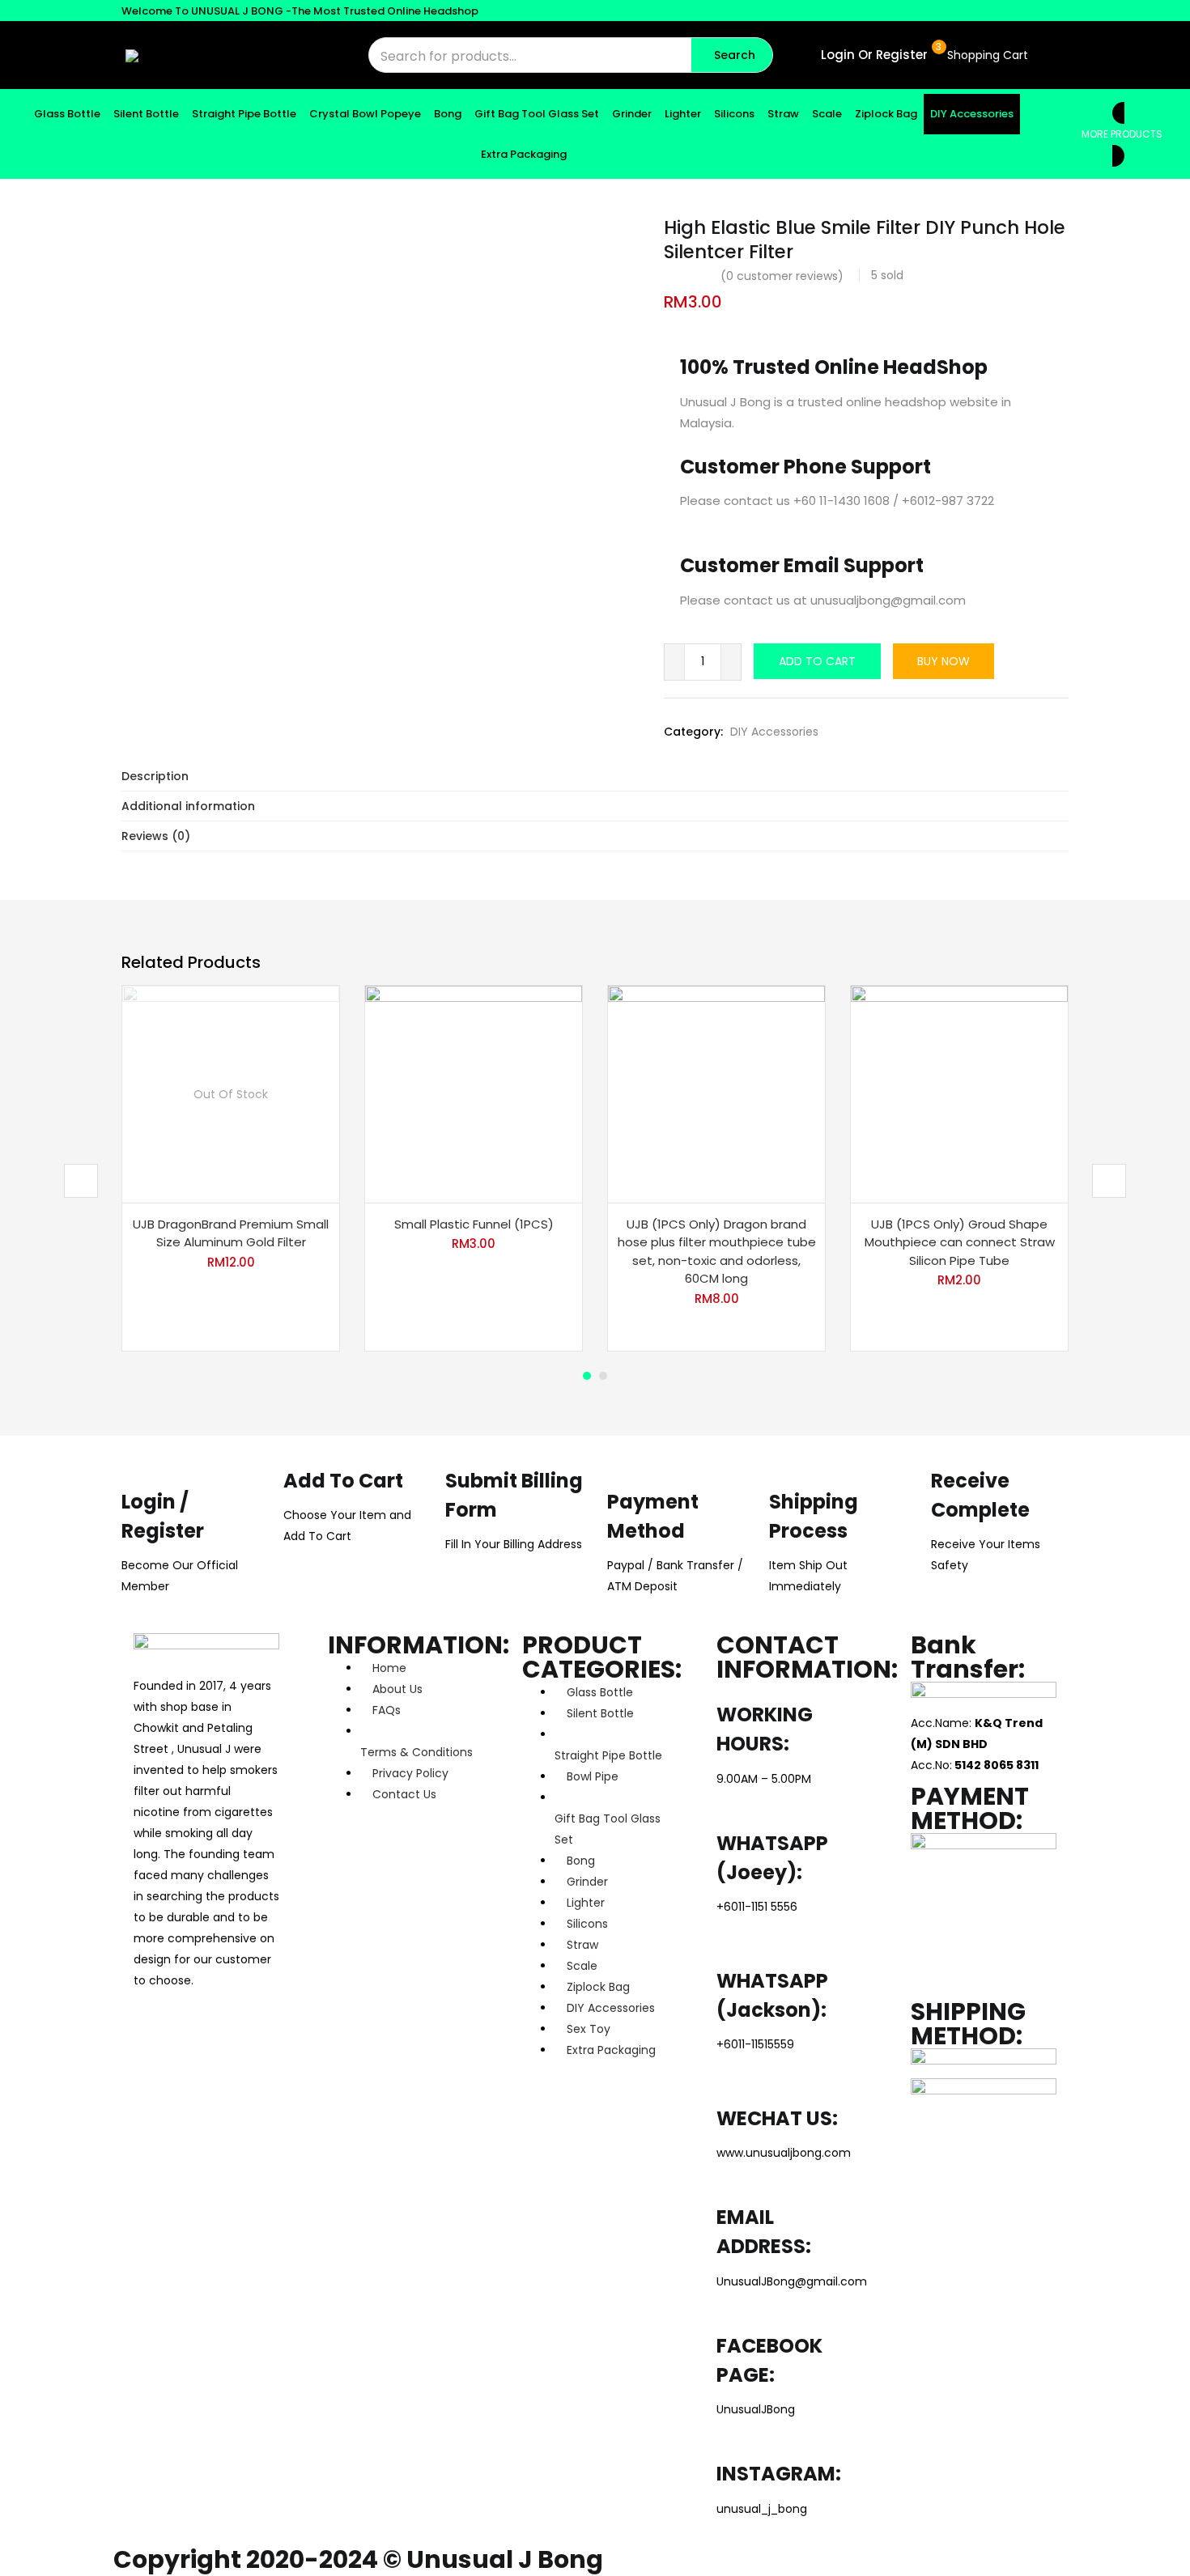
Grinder (632, 114)
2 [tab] (603, 1376)
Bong (448, 114)
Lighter (683, 114)
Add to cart (817, 661)
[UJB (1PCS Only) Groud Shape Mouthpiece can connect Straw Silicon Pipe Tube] (959, 1093)
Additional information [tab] (188, 806)
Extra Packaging (524, 154)
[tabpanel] (231, 1168)
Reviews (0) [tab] (156, 836)
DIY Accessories (972, 114)
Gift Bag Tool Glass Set (537, 114)
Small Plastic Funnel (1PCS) (474, 1224)
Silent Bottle (146, 114)
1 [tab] (587, 1376)
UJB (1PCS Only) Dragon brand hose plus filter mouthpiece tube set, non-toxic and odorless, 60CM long (717, 1252)
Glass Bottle (67, 114)
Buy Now (943, 661)
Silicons (734, 114)
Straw (783, 114)
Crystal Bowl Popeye (365, 114)
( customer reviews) (782, 276)
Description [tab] (155, 776)
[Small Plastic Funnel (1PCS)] (474, 1093)
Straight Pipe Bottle (244, 114)
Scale (827, 114)
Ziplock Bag (886, 114)
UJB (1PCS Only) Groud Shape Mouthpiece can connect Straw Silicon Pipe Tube (960, 1242)
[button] (986, 55)
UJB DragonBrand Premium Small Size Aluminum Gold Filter (231, 1233)
